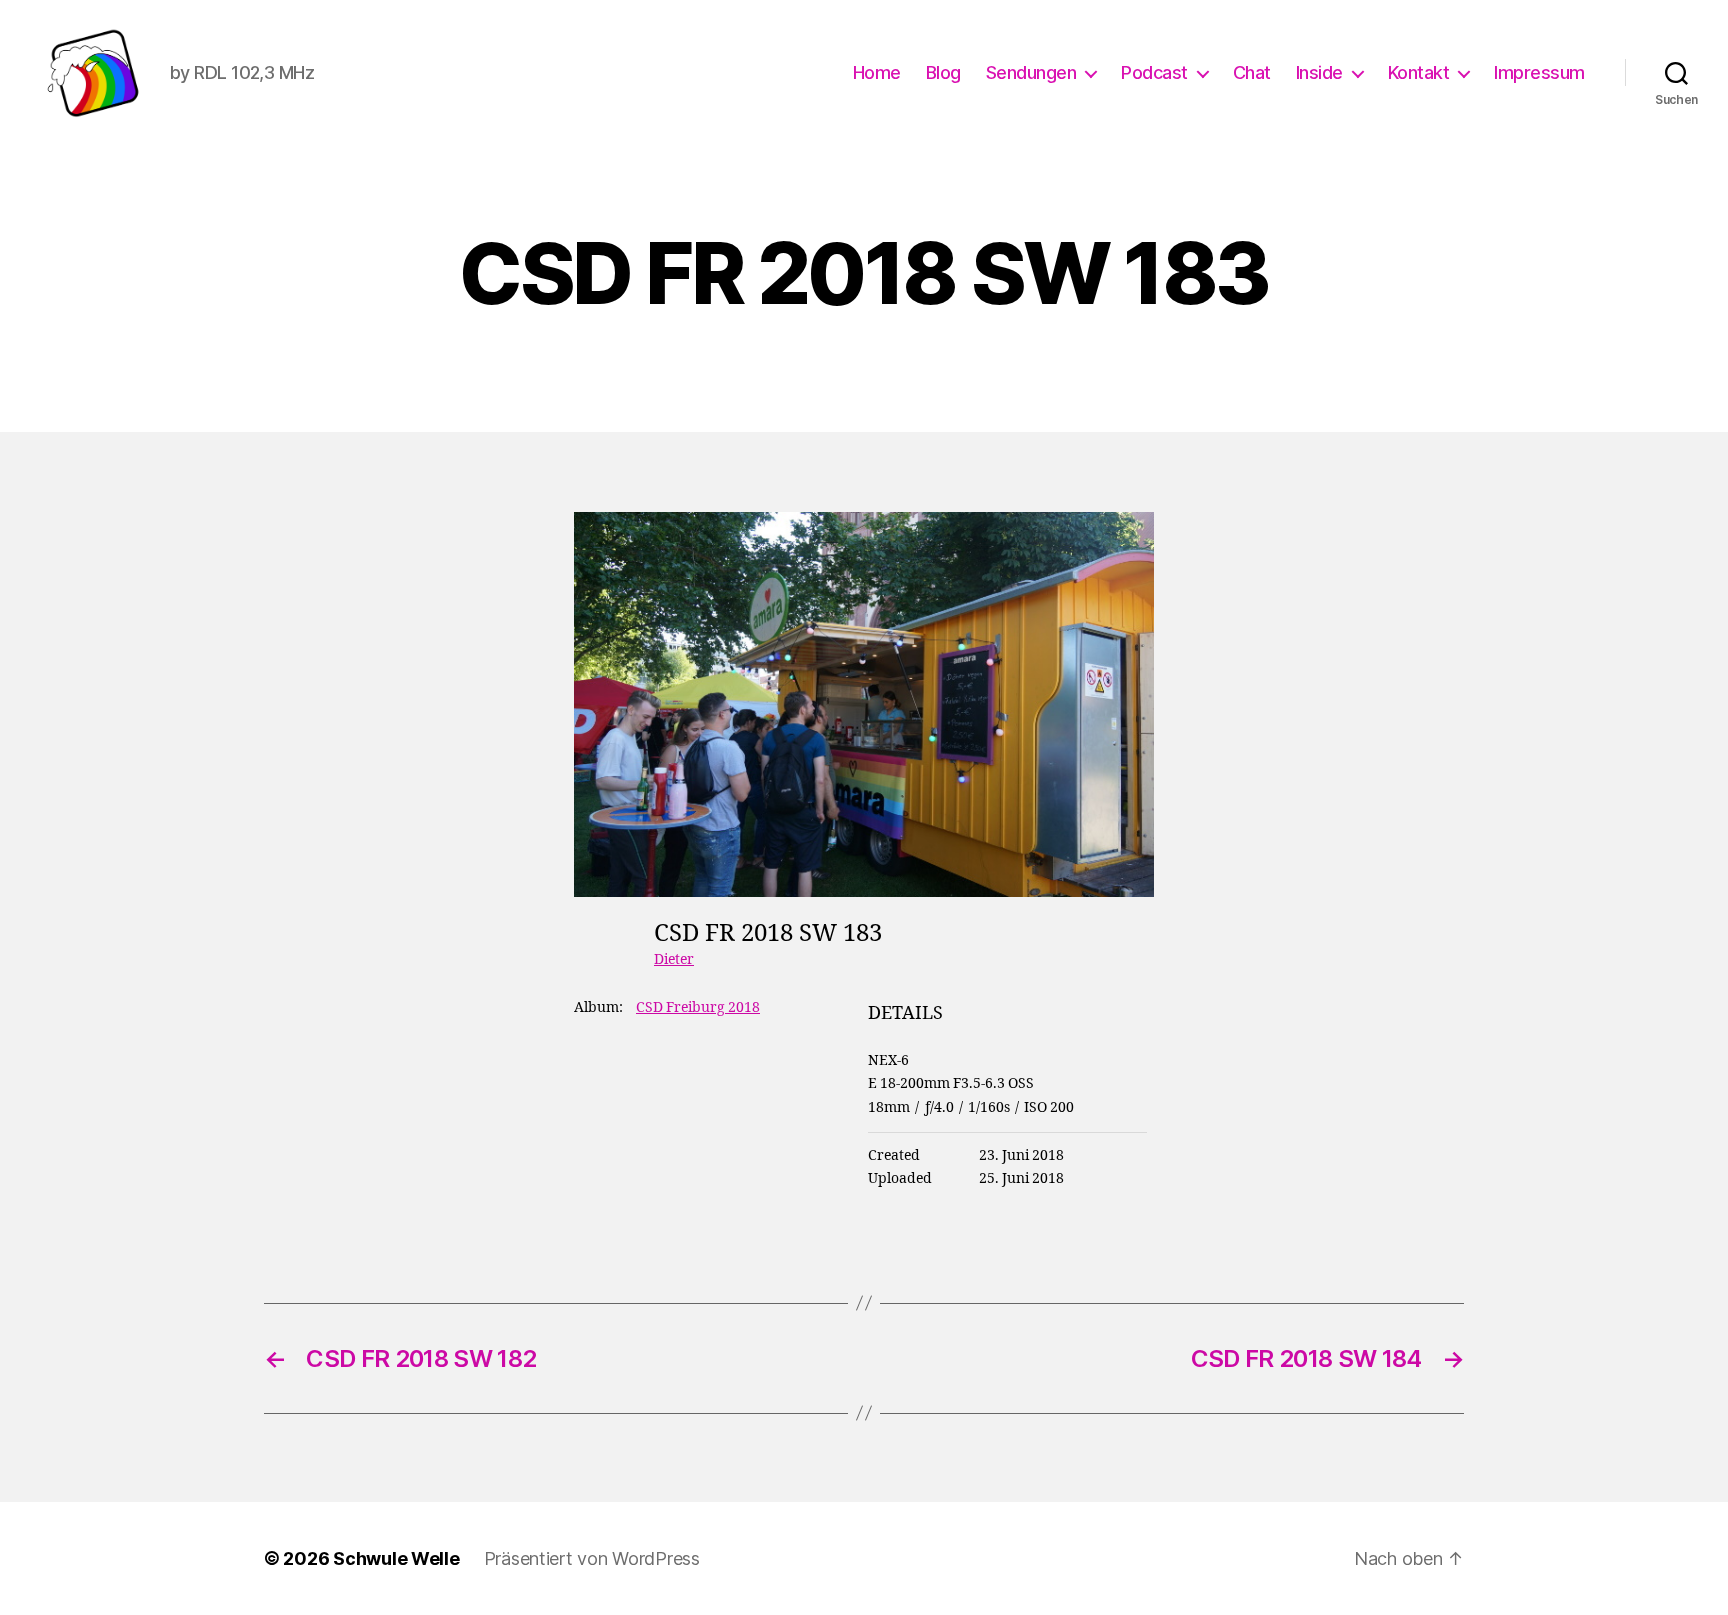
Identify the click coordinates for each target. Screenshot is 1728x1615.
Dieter (674, 959)
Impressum (1539, 72)
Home (877, 72)
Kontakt (1419, 72)
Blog (943, 72)
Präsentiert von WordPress (592, 1558)
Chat (1252, 72)
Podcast (1154, 72)
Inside (1319, 72)
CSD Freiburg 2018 (698, 1007)
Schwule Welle (396, 1558)
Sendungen (1031, 72)
